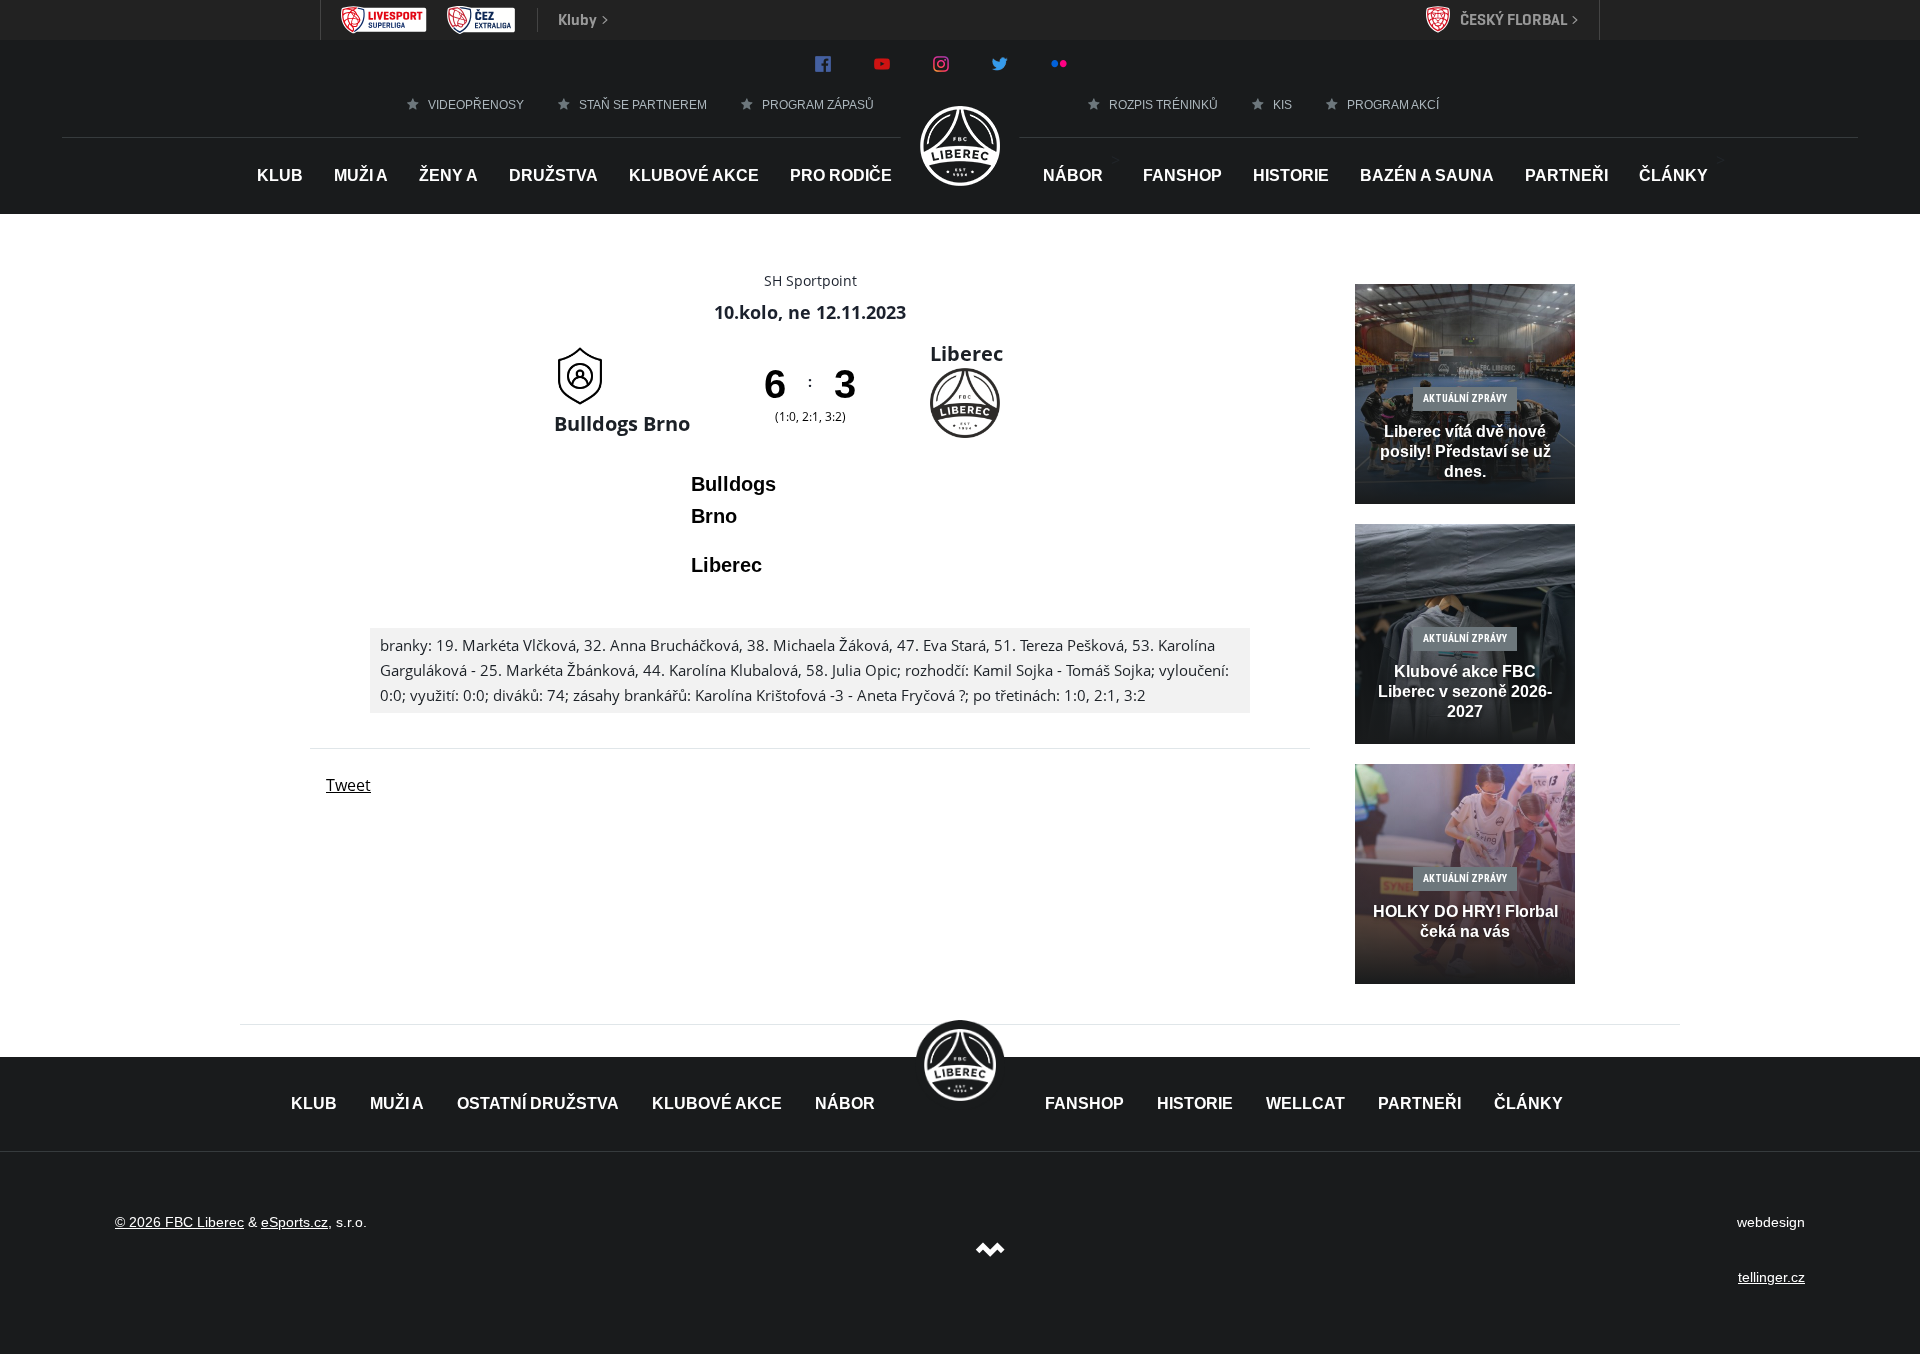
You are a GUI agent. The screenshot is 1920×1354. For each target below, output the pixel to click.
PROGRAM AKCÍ (1393, 105)
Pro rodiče (841, 175)
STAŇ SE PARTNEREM (643, 105)
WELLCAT (1305, 1103)
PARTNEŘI (1419, 1103)
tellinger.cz (1771, 1277)
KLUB (314, 1103)
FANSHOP (1084, 1103)
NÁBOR (1073, 175)
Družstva (553, 175)
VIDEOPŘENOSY (476, 105)
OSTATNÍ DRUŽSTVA (538, 1103)
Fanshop (1182, 175)
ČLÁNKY (1528, 1103)
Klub (280, 175)
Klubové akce (694, 175)
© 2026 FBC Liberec (179, 1222)
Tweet (348, 785)
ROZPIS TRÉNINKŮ (1163, 105)
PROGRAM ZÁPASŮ (818, 105)
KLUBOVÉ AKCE (717, 1103)
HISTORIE (1291, 175)
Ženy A (448, 175)
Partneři (1566, 175)
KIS (1282, 105)
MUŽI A (397, 1103)
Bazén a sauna (1427, 175)
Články (1673, 175)
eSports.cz (294, 1222)
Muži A (361, 175)
